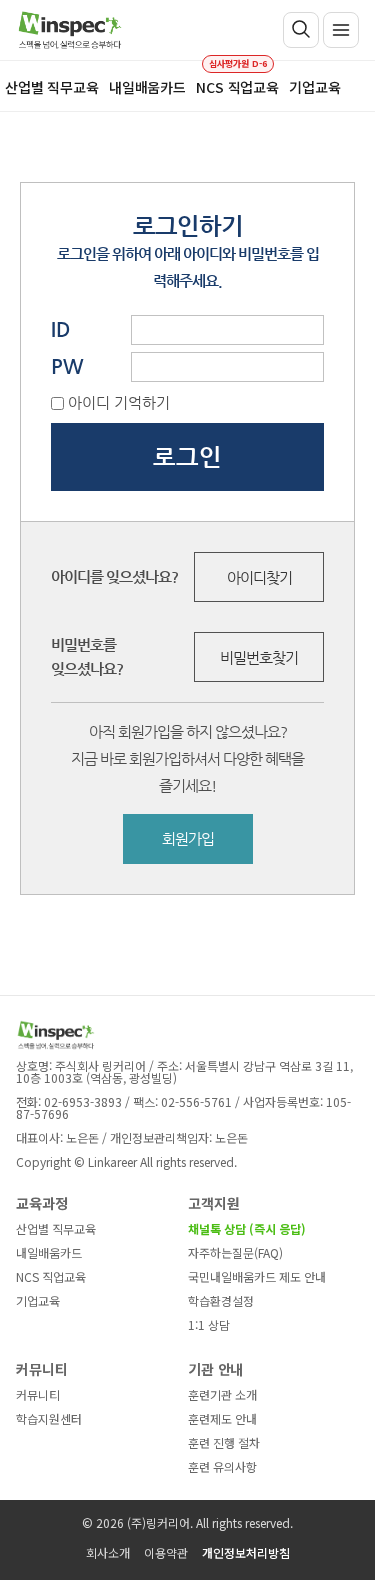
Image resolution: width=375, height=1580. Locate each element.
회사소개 (108, 1552)
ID (61, 329)
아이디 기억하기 (119, 402)
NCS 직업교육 (51, 1276)
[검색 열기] (301, 30)
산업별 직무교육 (56, 1228)
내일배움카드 (49, 1252)
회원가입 (188, 838)
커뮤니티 (38, 1394)
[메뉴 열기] (341, 30)
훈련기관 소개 (222, 1394)
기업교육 (38, 1300)
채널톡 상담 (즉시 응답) (247, 1228)
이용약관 (166, 1552)
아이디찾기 (259, 577)
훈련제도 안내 (222, 1418)
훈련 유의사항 (222, 1466)
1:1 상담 (209, 1324)
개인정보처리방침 (246, 1552)
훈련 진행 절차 (224, 1442)
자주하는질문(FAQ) (235, 1252)
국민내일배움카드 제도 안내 (257, 1276)
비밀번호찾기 (259, 657)
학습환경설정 (221, 1300)
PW (67, 366)
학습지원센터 (49, 1418)
